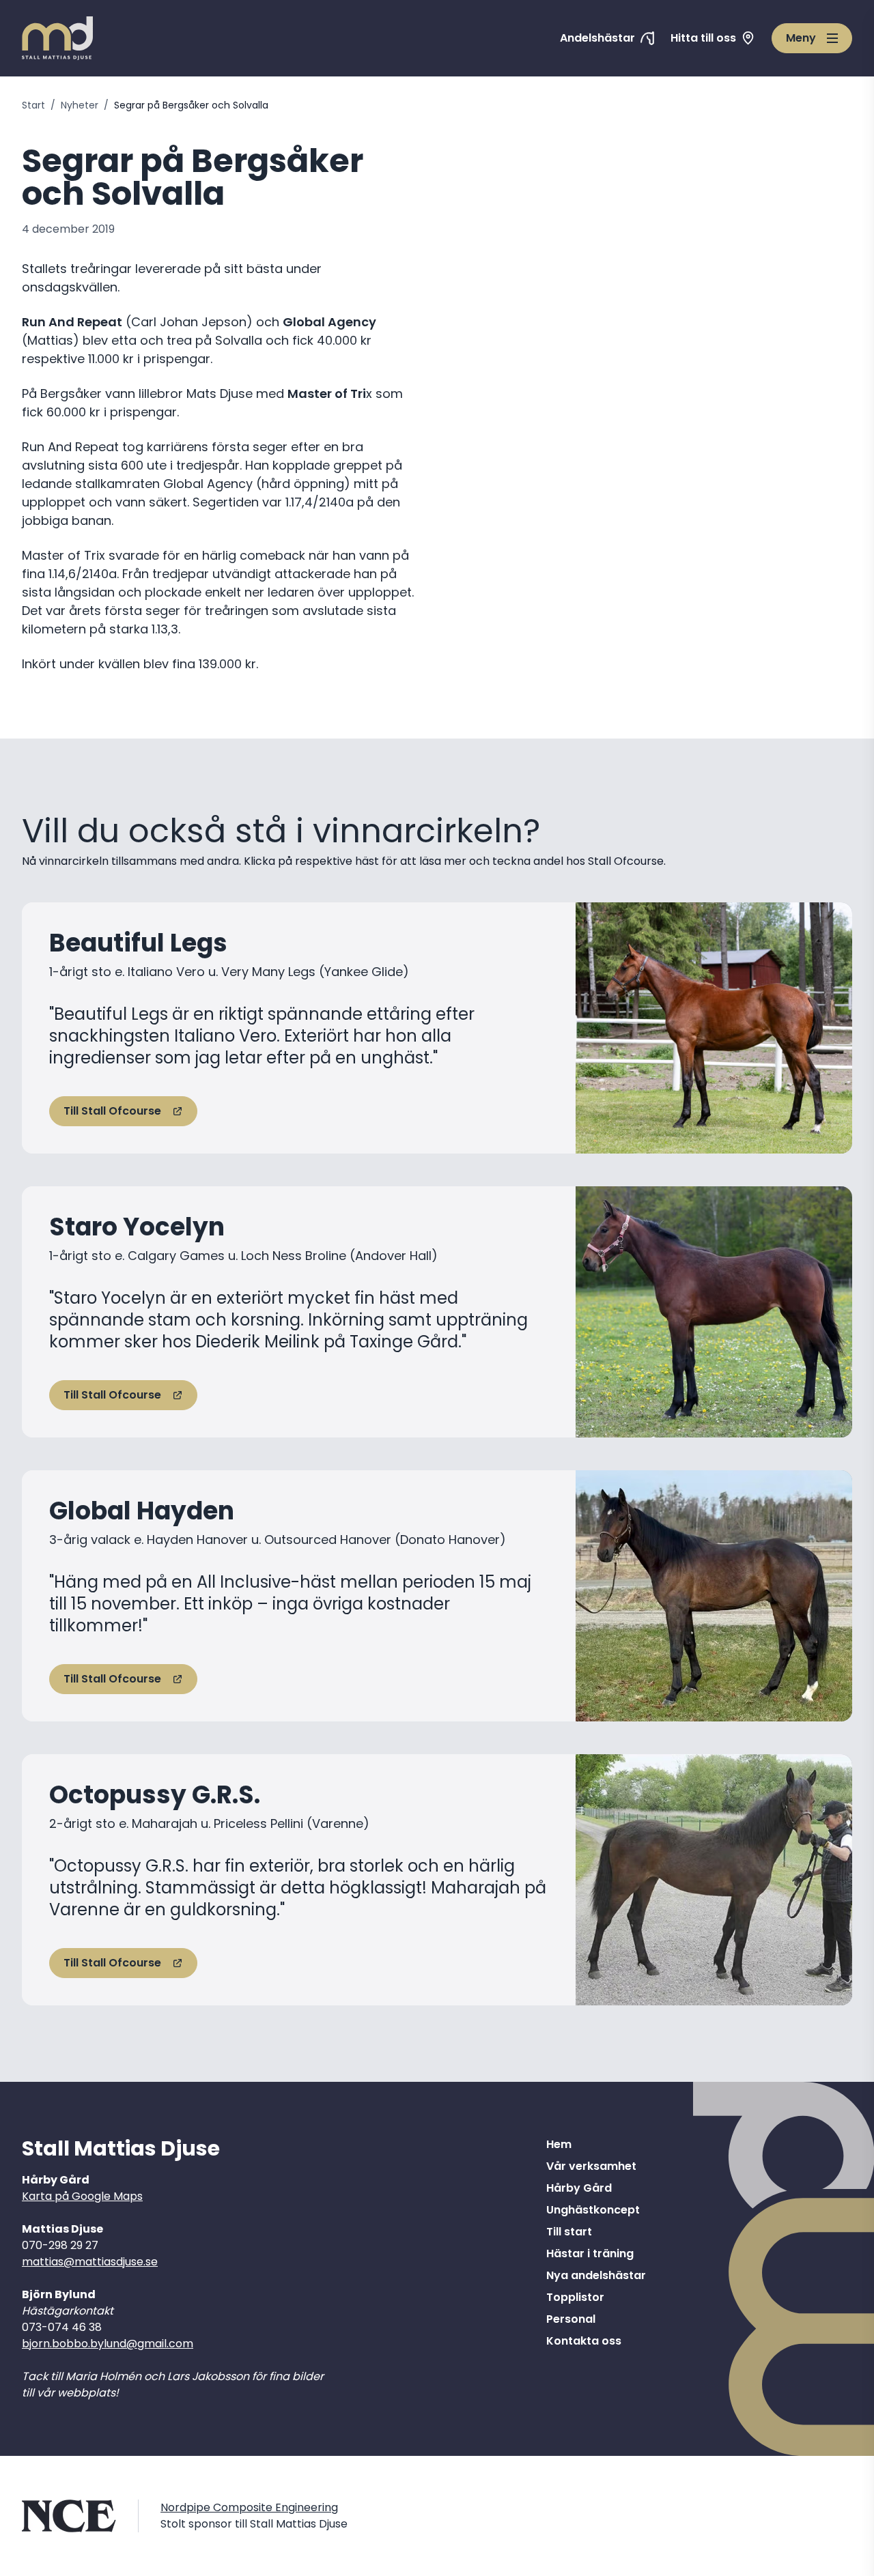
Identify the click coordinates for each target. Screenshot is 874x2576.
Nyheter (80, 105)
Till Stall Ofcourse (112, 1111)
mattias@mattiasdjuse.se (90, 2262)
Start (33, 105)
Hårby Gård (579, 2188)
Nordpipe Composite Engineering (249, 2507)
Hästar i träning (590, 2253)
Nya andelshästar (596, 2275)
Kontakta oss (584, 2341)
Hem (559, 2144)
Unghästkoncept (593, 2210)
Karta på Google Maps (82, 2196)
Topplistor (575, 2297)
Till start (569, 2232)
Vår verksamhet (591, 2166)
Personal (571, 2319)
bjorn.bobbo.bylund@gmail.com (108, 2344)
